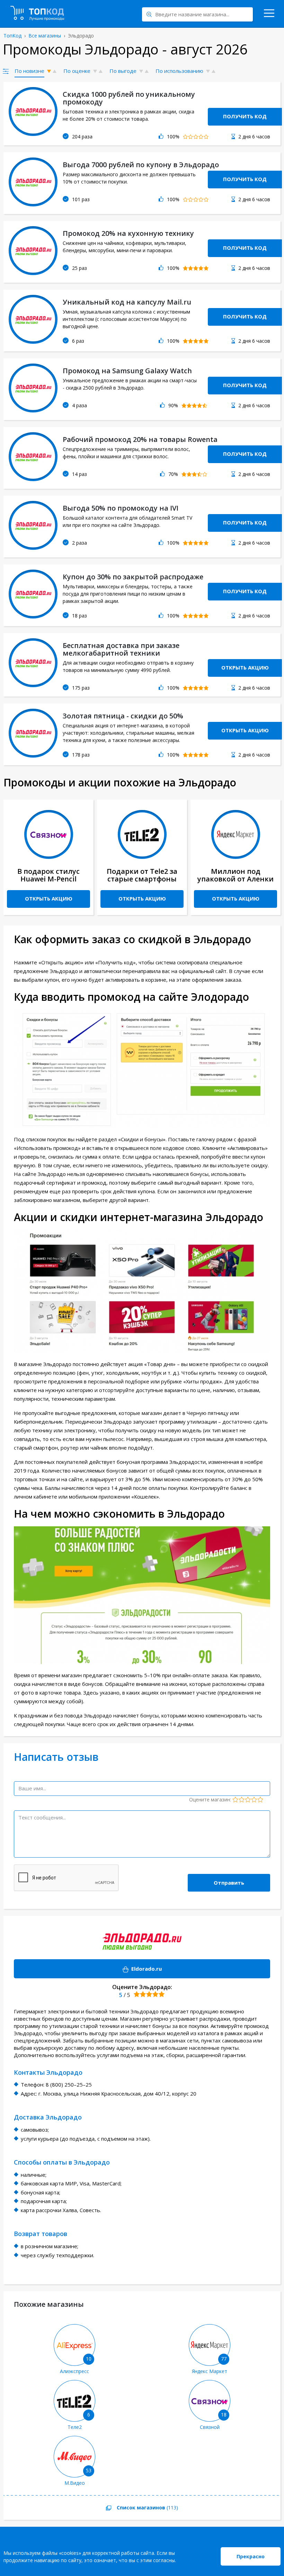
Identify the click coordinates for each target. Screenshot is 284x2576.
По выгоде (123, 71)
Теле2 (75, 2427)
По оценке (77, 71)
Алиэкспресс (74, 2371)
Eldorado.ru (88, 1969)
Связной (210, 2427)
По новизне (29, 71)
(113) (91, 2508)
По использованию (179, 71)
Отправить (229, 1883)
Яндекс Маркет (210, 2371)
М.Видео (75, 2483)
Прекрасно (251, 2556)
